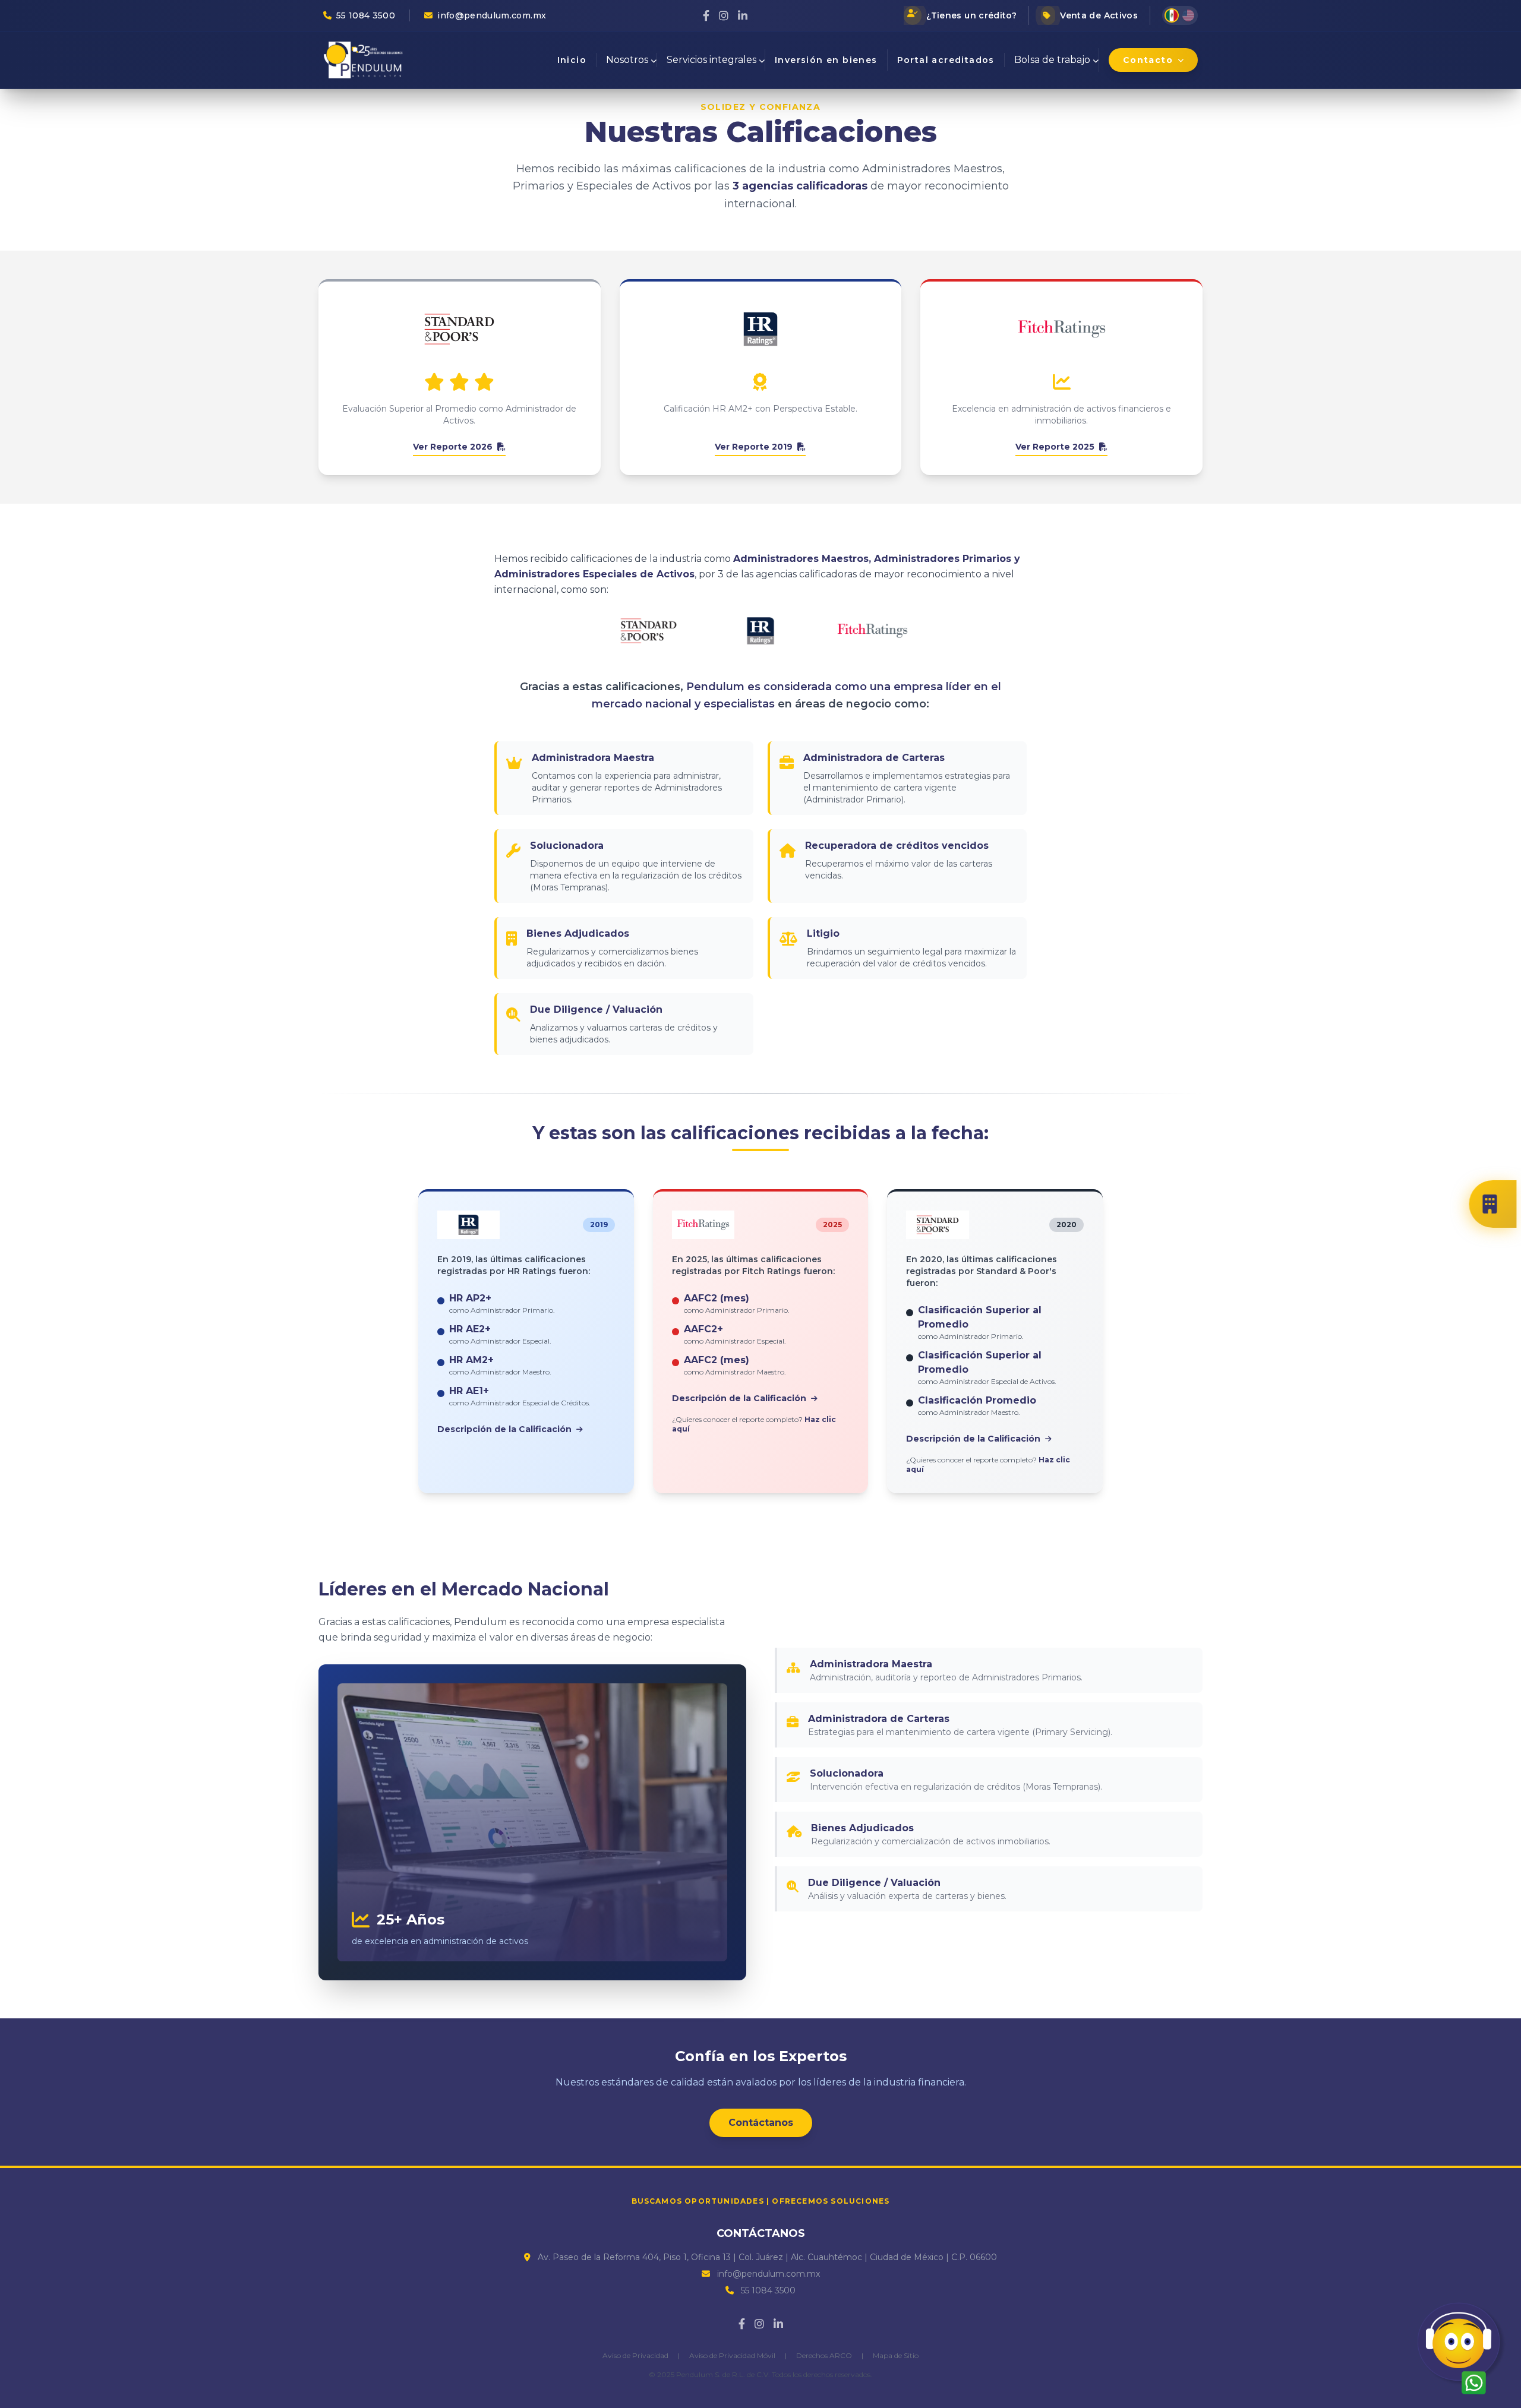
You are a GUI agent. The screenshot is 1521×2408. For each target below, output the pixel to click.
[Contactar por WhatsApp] (1462, 2348)
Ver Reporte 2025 (1056, 447)
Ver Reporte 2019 (755, 447)
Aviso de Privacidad (635, 2355)
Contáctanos (761, 2123)
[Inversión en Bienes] (1497, 1204)
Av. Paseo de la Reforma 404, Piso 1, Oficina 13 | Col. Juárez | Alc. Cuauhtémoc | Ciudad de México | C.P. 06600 (767, 2257)
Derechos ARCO (824, 2355)
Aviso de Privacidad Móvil (732, 2355)
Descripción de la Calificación (506, 1429)
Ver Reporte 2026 (454, 447)
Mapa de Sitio (896, 2355)
